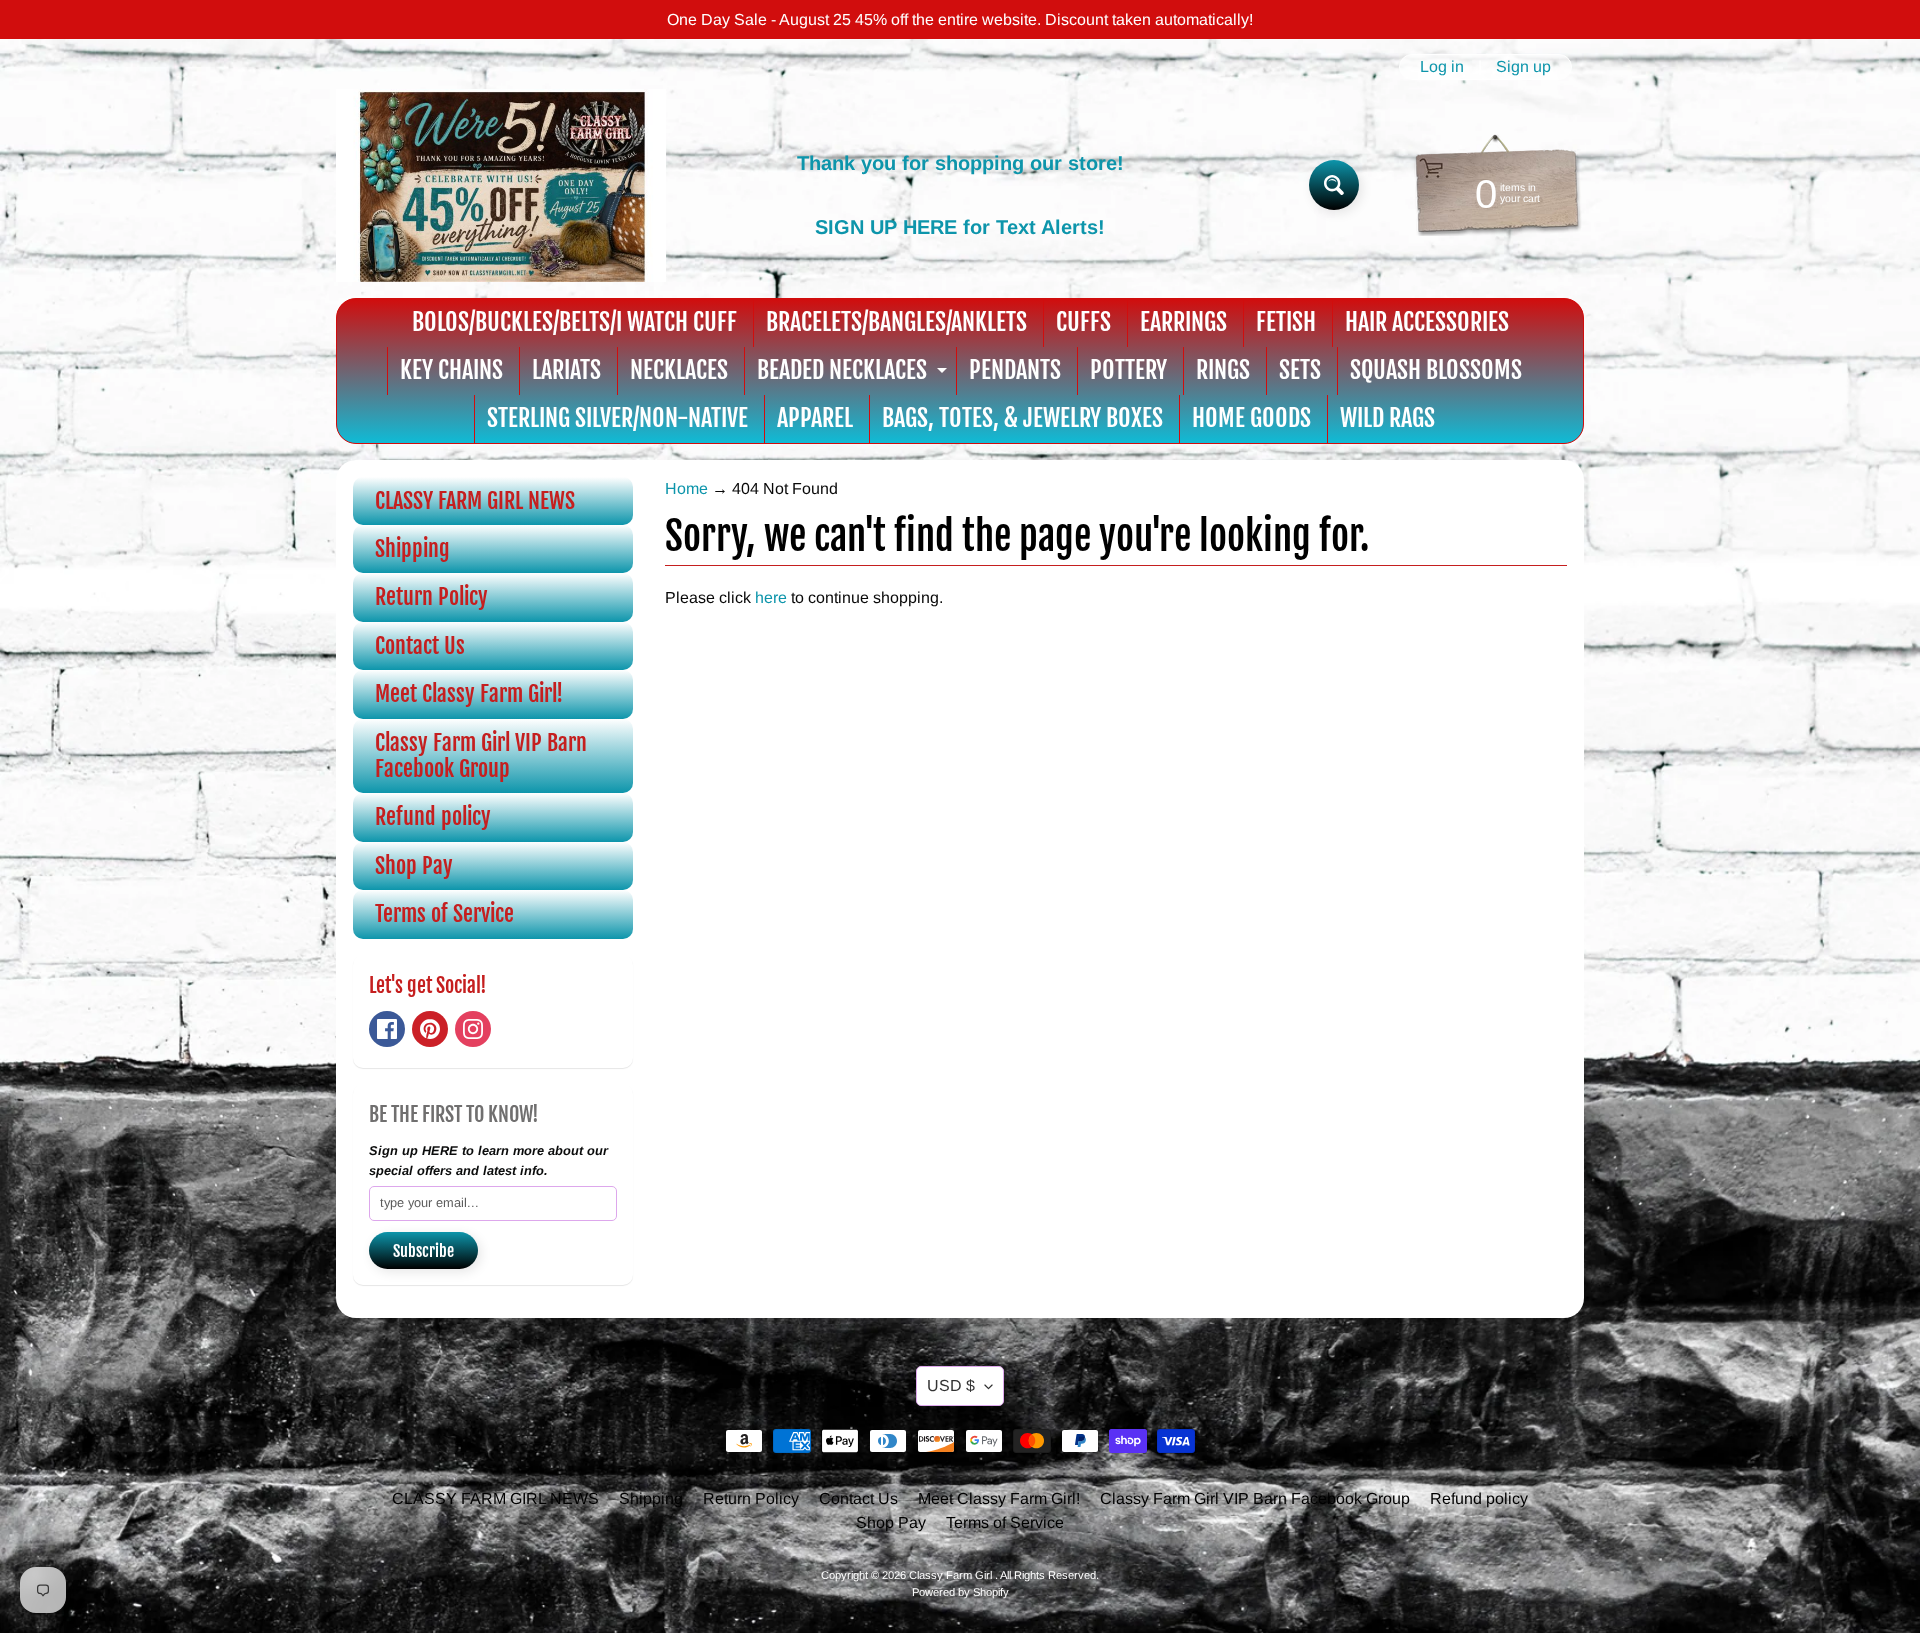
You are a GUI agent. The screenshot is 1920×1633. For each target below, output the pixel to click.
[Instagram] (473, 1029)
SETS (1300, 370)
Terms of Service (444, 913)
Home (686, 488)
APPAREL (815, 418)
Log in (1442, 67)
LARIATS (566, 370)
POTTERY (1128, 370)
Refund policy (433, 816)
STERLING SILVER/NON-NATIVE (617, 418)
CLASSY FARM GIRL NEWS (475, 500)
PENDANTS (1015, 370)
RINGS (1223, 370)
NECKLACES (679, 370)
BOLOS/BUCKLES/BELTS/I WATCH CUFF (574, 322)
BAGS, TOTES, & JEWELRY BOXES (1022, 418)
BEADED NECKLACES (854, 374)
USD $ (951, 1385)
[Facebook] (387, 1029)
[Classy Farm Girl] (501, 185)
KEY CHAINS (451, 370)
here (771, 597)
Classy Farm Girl (952, 1575)
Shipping (412, 548)
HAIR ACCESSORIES (1427, 322)
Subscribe (423, 1251)
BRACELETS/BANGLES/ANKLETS (896, 322)
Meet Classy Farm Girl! (469, 693)
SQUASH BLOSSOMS (1436, 370)
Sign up (1523, 67)
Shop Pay (414, 865)
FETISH (1286, 322)
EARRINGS (1183, 322)
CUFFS (1083, 322)
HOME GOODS (1251, 418)
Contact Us (420, 645)
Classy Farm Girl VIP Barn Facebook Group (481, 755)
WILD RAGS (1387, 418)
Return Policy (431, 596)
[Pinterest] (430, 1029)
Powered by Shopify (960, 1592)
